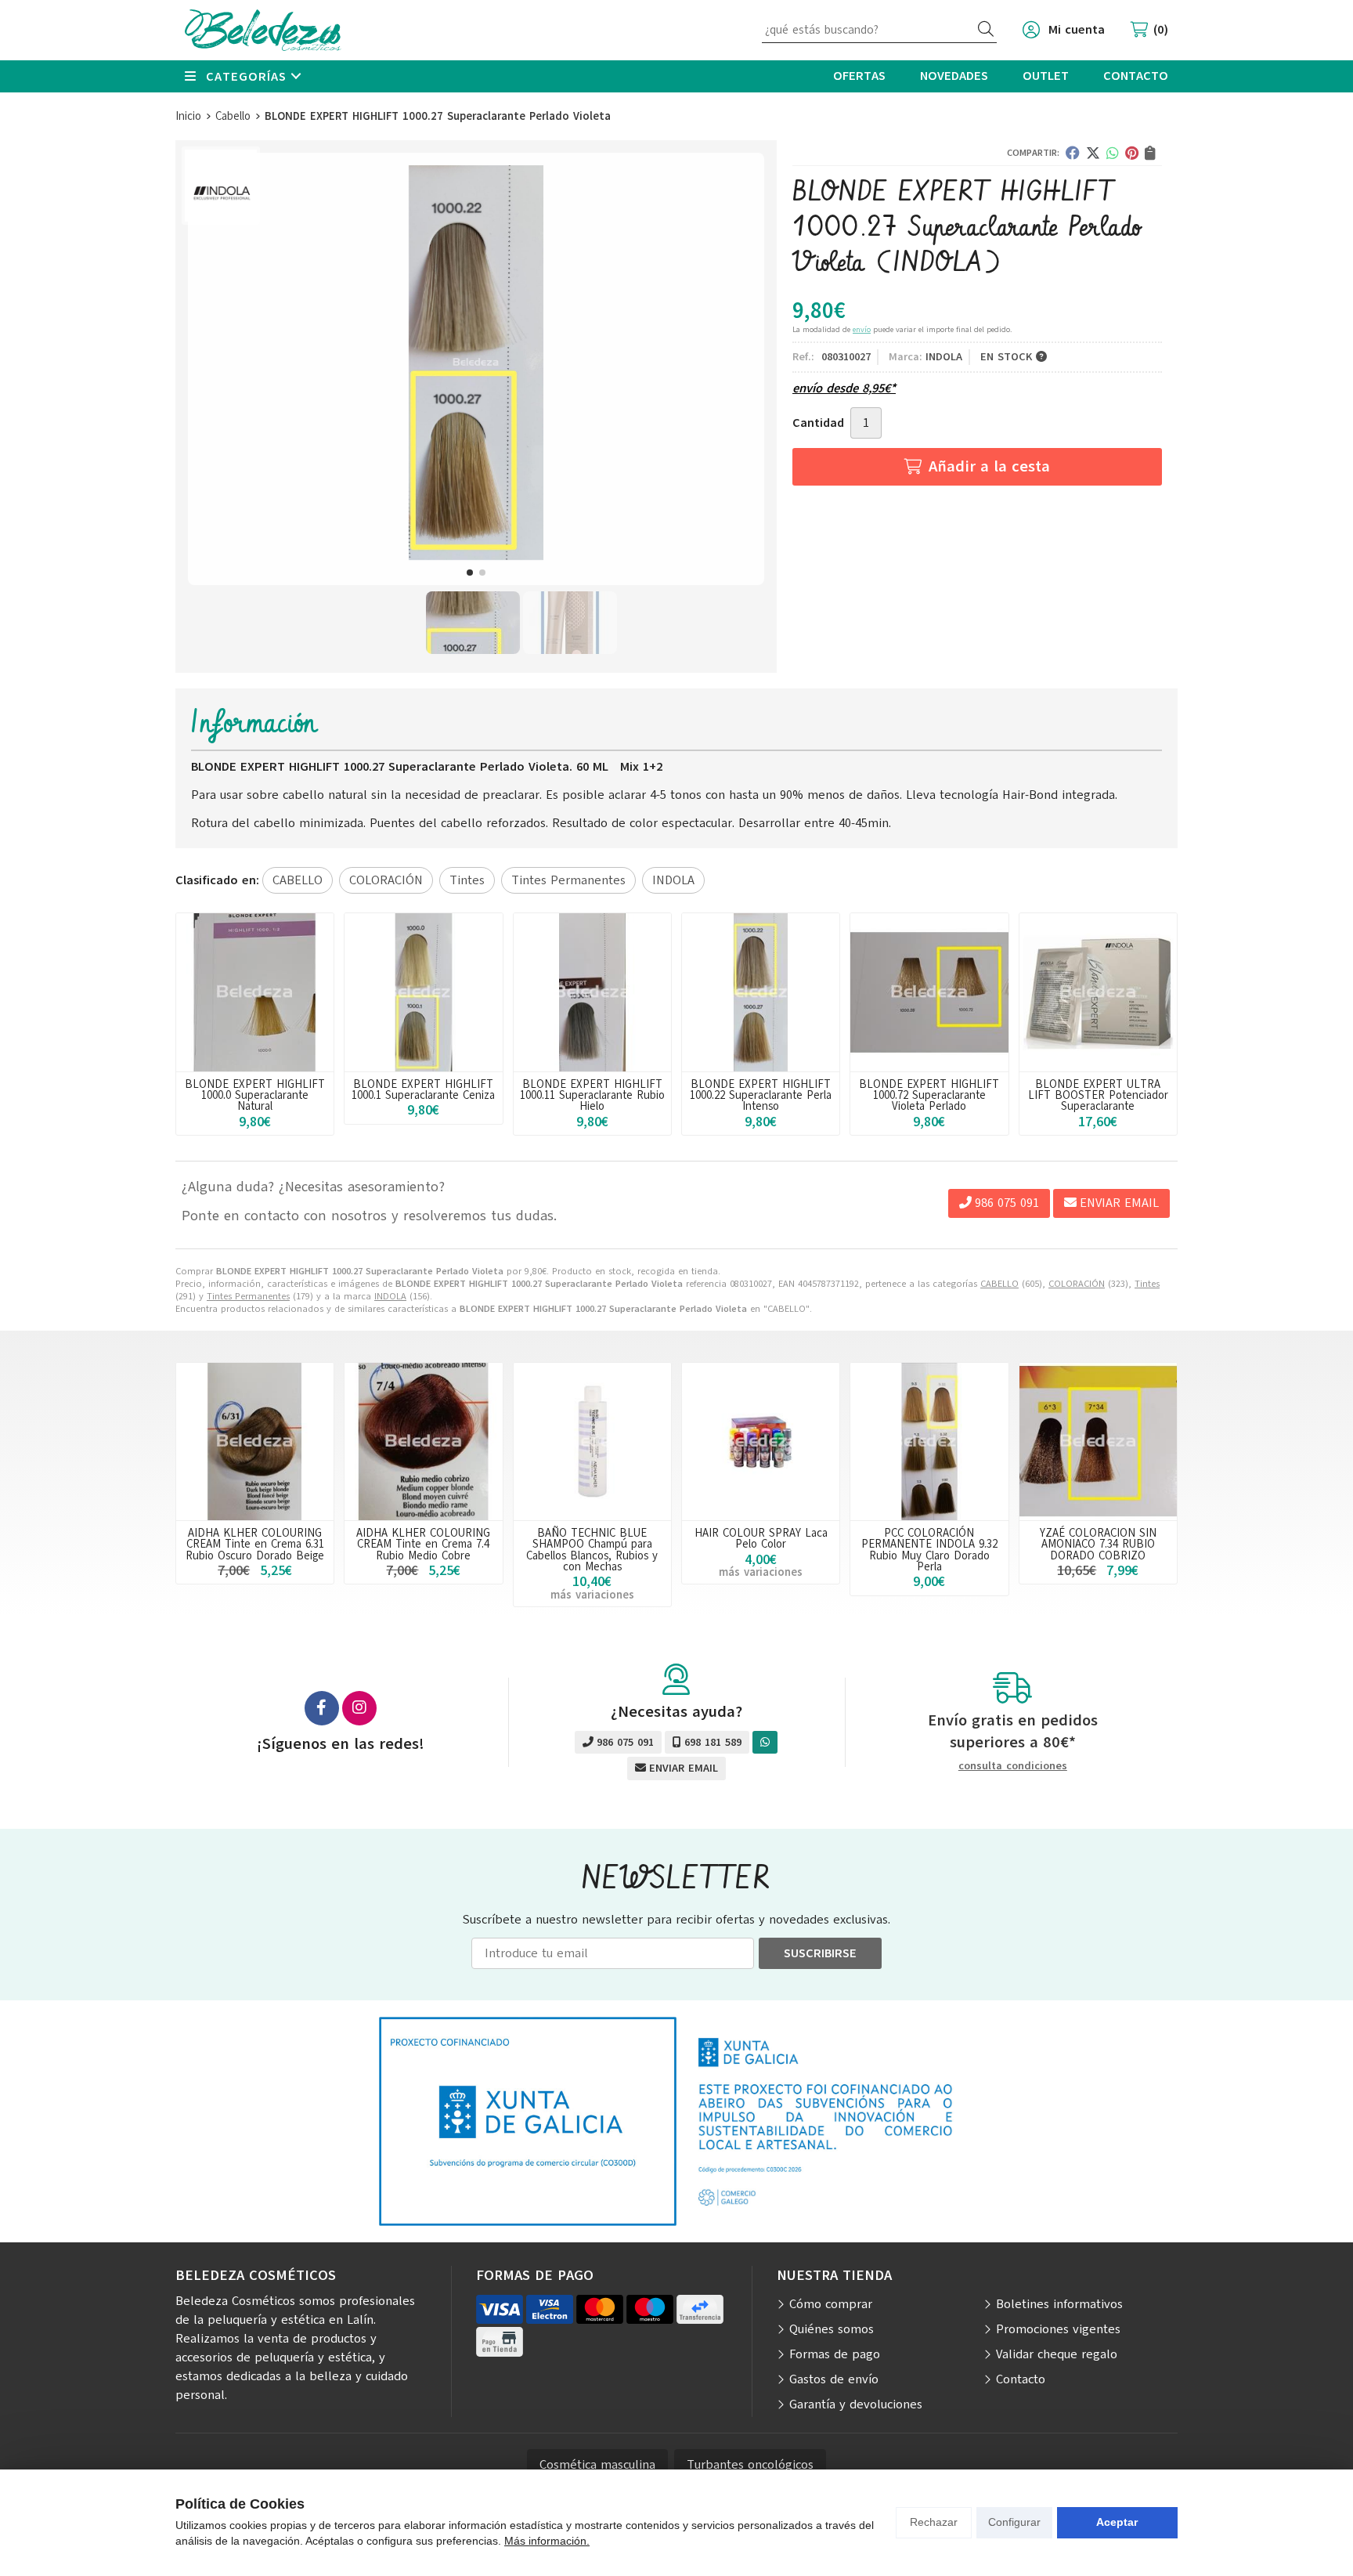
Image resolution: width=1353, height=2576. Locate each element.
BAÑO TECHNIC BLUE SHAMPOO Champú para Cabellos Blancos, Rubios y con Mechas (592, 1550)
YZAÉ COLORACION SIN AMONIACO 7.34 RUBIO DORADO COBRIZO (1098, 1544)
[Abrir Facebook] (322, 1708)
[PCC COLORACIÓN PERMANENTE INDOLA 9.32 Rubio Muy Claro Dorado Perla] (929, 1442)
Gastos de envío (834, 2379)
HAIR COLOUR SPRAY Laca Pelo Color (761, 1538)
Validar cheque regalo (1057, 2354)
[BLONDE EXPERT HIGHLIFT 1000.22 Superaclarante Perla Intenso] (761, 992)
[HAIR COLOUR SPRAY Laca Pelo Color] (761, 1442)
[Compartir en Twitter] (1093, 153)
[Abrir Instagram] (359, 1708)
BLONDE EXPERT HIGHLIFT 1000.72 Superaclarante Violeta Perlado (929, 1095)
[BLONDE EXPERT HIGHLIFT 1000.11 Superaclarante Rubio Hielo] (592, 992)
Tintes (1147, 1284)
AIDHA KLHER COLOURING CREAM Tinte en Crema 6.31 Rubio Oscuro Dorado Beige (255, 1544)
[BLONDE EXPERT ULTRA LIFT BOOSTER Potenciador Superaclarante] (1098, 992)
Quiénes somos (832, 2329)
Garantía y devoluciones (856, 2404)
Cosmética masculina (597, 2465)
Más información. (547, 2541)
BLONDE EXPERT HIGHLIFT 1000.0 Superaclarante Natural (255, 1095)
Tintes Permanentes (248, 1296)
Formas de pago (835, 2354)
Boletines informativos (1059, 2304)
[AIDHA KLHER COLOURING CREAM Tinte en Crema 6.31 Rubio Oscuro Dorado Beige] (255, 1442)
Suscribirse (820, 1953)
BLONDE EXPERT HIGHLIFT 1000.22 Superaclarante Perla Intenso (761, 1095)
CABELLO (999, 1284)
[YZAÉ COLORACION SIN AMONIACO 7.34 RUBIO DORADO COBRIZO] (1098, 1442)
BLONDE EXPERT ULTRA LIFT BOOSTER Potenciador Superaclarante (1098, 1095)
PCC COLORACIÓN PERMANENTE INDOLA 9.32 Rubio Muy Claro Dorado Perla (929, 1550)
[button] (470, 573)
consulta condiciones (1013, 1767)
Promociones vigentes (1058, 2329)
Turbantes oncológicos (750, 2465)
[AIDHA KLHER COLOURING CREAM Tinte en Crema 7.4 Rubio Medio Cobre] (423, 1442)
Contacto (1021, 2379)
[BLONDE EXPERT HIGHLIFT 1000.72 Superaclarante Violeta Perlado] (929, 992)
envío (862, 329)
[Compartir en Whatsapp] (1113, 153)
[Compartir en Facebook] (1073, 153)
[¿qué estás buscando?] (879, 30)
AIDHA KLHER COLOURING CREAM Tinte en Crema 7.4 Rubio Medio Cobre (423, 1544)
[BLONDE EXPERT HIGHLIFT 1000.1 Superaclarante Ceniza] (423, 992)
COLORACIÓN (1077, 1284)
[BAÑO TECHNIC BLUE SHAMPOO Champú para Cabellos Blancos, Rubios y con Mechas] (592, 1442)
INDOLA (390, 1296)
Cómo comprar (831, 2304)
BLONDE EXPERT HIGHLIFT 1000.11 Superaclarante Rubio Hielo (592, 1095)
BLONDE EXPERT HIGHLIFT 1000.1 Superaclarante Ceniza (423, 1089)
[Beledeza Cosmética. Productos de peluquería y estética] (263, 30)
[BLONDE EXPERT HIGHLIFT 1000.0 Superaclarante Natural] (255, 992)
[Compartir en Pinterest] (1132, 153)
